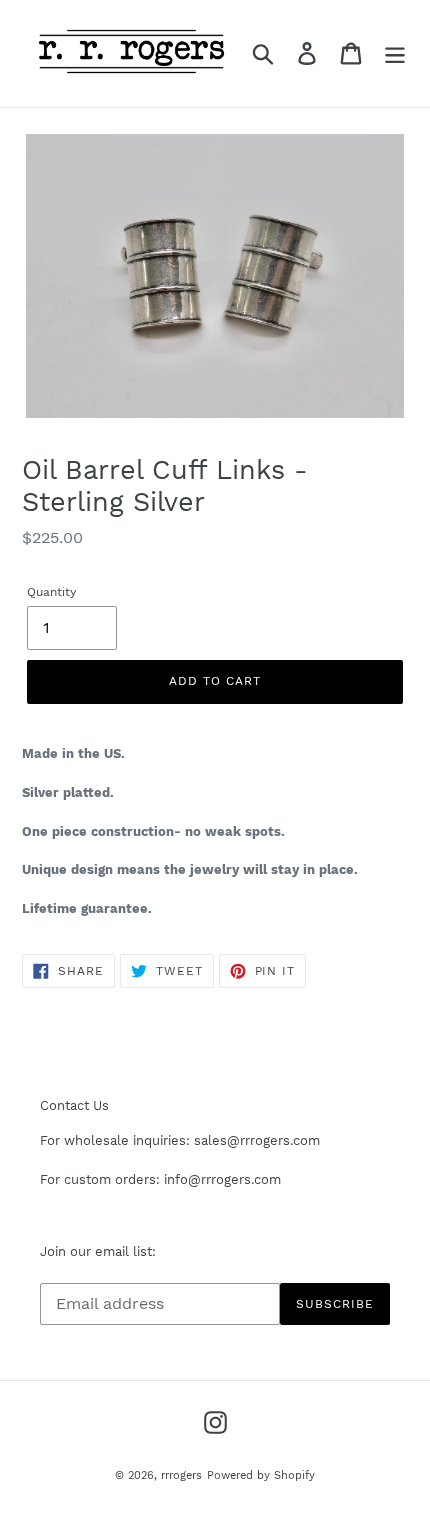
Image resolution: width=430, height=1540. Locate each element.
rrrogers (181, 1475)
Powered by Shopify (261, 1475)
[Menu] (395, 53)
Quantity (51, 592)
